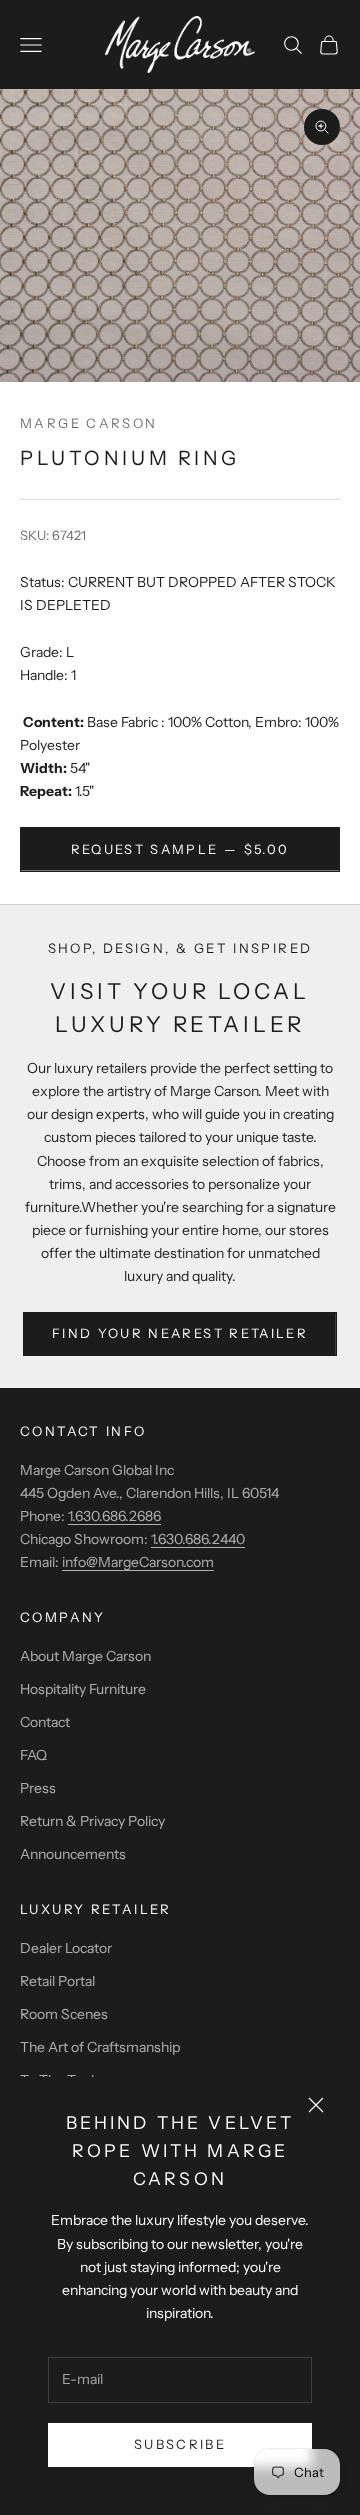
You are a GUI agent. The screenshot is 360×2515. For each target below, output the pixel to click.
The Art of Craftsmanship (100, 2047)
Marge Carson (89, 423)
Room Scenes (64, 2014)
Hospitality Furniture (83, 1689)
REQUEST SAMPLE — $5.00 (180, 849)
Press (38, 1788)
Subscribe (180, 2444)
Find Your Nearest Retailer (180, 1333)
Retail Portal (57, 1981)
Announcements (73, 1854)
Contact (45, 1722)
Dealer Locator (66, 1948)
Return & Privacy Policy (92, 1821)
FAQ (33, 1755)
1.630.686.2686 (114, 1516)
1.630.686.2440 (198, 1539)
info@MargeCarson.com (138, 1562)
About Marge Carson (85, 1656)
